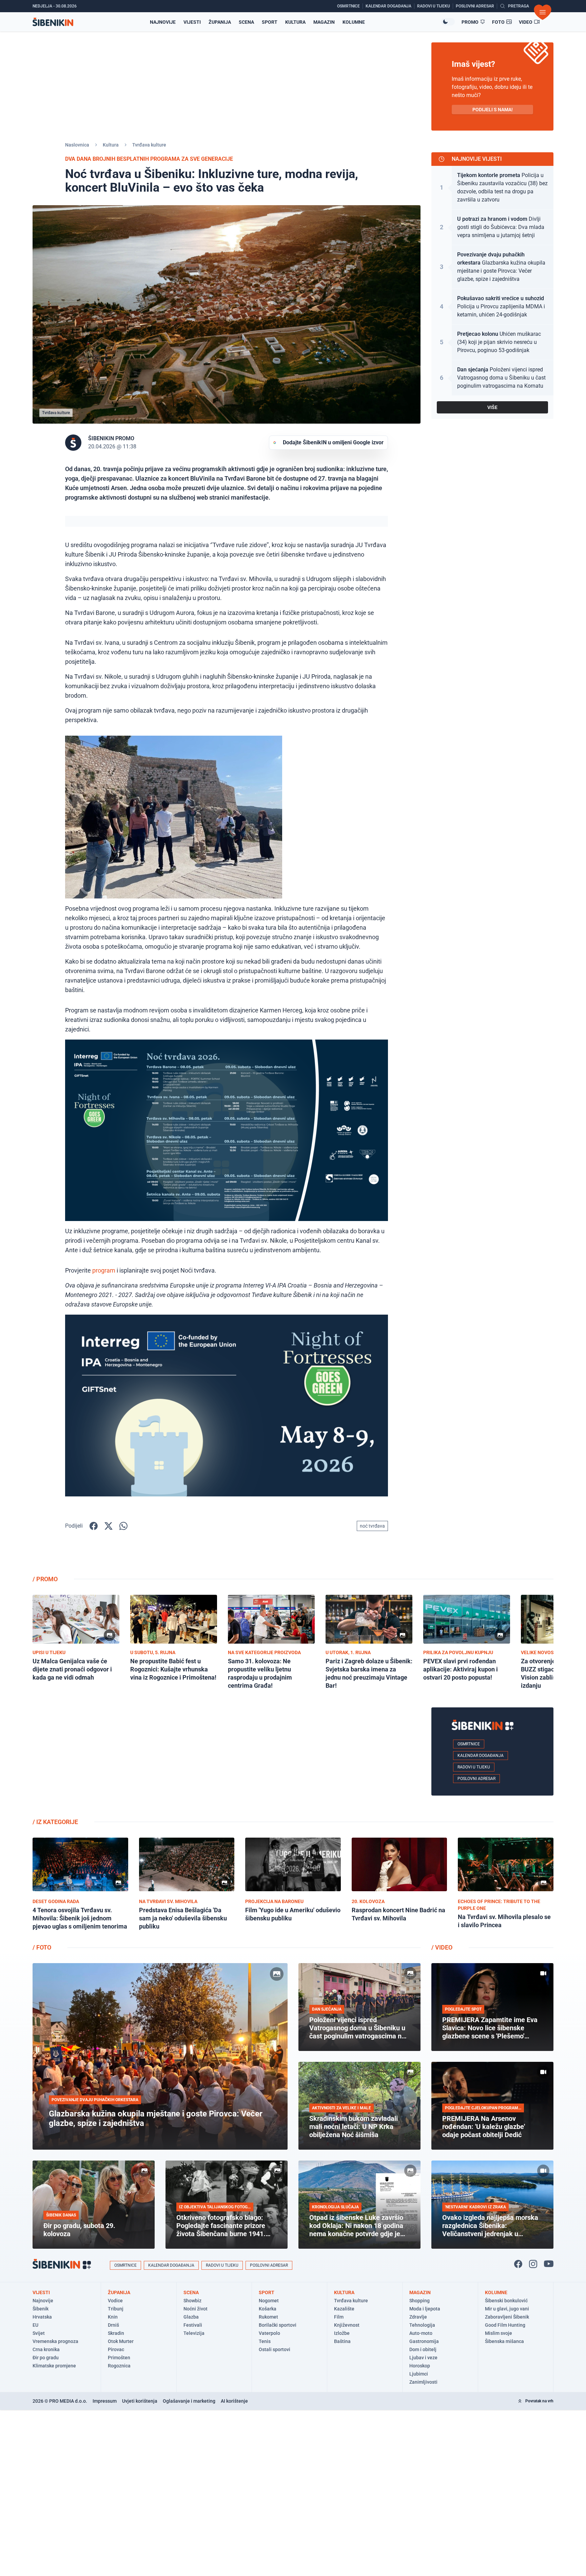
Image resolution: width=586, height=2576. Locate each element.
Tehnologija (422, 2325)
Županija (220, 22)
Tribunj (116, 2309)
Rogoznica (119, 2366)
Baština (342, 2341)
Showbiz (192, 2301)
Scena (246, 22)
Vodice (115, 2301)
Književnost (347, 2325)
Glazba (191, 2317)
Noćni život (196, 2309)
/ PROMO (45, 1579)
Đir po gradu (46, 2358)
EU (35, 2325)
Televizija (194, 2333)
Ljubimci (419, 2374)
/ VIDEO (442, 1947)
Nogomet (269, 2301)
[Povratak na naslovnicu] (53, 22)
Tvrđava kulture (149, 145)
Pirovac (116, 2349)
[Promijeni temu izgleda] (448, 22)
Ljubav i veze (423, 2358)
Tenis (265, 2341)
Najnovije (163, 22)
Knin (113, 2317)
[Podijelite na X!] (109, 1526)
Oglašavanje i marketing (189, 2401)
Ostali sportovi (275, 2349)
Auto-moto (421, 2333)
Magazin (324, 22)
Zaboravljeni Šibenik (507, 2317)
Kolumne (354, 22)
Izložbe (342, 2333)
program (104, 1270)
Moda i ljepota (425, 2309)
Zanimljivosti (423, 2382)
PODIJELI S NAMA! (493, 110)
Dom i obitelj (423, 2349)
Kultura (295, 22)
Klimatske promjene (54, 2366)
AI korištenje (234, 2401)
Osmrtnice (469, 1744)
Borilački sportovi (278, 2325)
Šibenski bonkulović (506, 2301)
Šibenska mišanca (504, 2341)
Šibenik (41, 2309)
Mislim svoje (499, 2333)
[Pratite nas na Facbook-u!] (518, 2264)
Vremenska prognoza (55, 2341)
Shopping (419, 2301)
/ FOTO (42, 1947)
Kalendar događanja (481, 1756)
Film (339, 2317)
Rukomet (268, 2317)
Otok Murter (121, 2341)
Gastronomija (424, 2341)
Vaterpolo (269, 2333)
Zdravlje (418, 2317)
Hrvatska (42, 2317)
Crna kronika (46, 2349)
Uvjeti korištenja (140, 2401)
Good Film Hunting (505, 2325)
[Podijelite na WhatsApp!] (123, 1526)
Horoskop (420, 2366)
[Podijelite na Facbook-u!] (94, 1526)
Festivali (193, 2325)
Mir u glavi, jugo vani (507, 2309)
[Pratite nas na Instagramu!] (533, 2264)
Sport (270, 22)
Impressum (105, 2401)
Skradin (116, 2333)
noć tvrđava (372, 1526)
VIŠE (492, 407)
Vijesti (192, 22)
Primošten (119, 2358)
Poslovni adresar (476, 1779)
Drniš (113, 2325)
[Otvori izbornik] (543, 12)
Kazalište (344, 2309)
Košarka (268, 2309)
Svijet (39, 2333)
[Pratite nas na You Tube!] (549, 2264)
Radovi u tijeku (474, 1767)
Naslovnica (77, 145)
